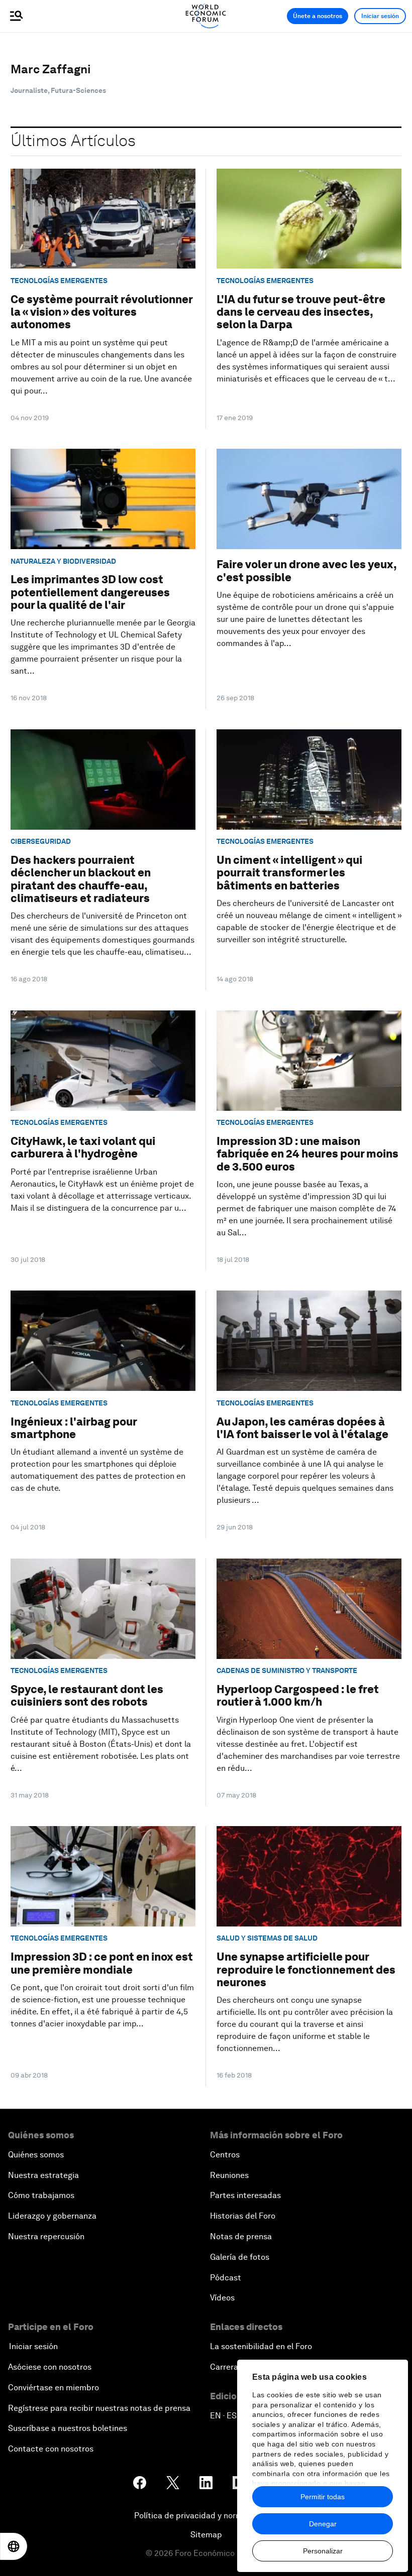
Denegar (323, 2524)
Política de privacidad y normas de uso (206, 2516)
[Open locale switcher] (14, 2546)
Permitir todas (323, 2497)
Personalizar (323, 2551)
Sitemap (206, 2535)
